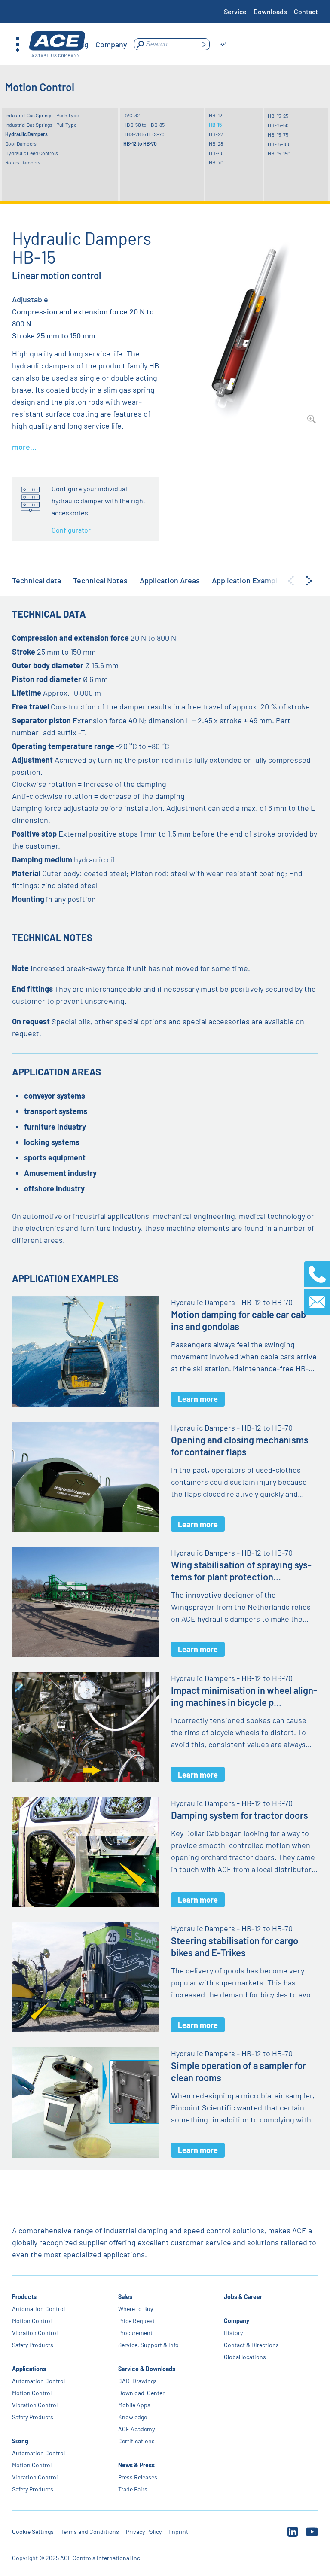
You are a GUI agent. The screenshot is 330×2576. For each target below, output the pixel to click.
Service (235, 11)
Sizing (20, 2441)
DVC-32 (131, 115)
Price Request (136, 2321)
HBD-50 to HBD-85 (144, 125)
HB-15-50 (278, 125)
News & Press (136, 2465)
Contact (306, 11)
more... (24, 447)
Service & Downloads (147, 2369)
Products (24, 2297)
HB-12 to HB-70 (140, 143)
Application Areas (170, 580)
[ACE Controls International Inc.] (57, 44)
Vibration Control (35, 2333)
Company (237, 2321)
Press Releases (138, 2477)
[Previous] (291, 581)
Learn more (198, 1399)
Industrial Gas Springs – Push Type (42, 115)
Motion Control (32, 2321)
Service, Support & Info (148, 2345)
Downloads (270, 11)
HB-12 (215, 115)
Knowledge (133, 2417)
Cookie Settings (33, 2532)
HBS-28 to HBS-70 (144, 134)
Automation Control (38, 2309)
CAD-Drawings (137, 2381)
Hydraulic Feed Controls (32, 153)
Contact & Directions (251, 2345)
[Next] (309, 581)
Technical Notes (100, 580)
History (233, 2333)
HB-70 (216, 162)
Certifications (136, 2441)
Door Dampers (21, 143)
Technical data (37, 580)
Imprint (178, 2532)
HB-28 (216, 143)
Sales (125, 2297)
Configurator (71, 530)
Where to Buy (136, 2309)
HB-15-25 (278, 116)
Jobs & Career (243, 2297)
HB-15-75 (278, 134)
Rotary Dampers (23, 162)
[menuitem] (111, 44)
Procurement (135, 2333)
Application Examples (249, 580)
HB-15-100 (279, 144)
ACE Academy (136, 2429)
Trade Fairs (133, 2489)
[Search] (204, 44)
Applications (29, 2369)
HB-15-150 (279, 153)
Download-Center (141, 2393)
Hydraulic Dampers (26, 134)
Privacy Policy (144, 2532)
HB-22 (216, 134)
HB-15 (215, 125)
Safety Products (33, 2345)
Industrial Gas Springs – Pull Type (41, 125)
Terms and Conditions (90, 2532)
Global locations (245, 2357)
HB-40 (216, 153)
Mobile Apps (134, 2405)
